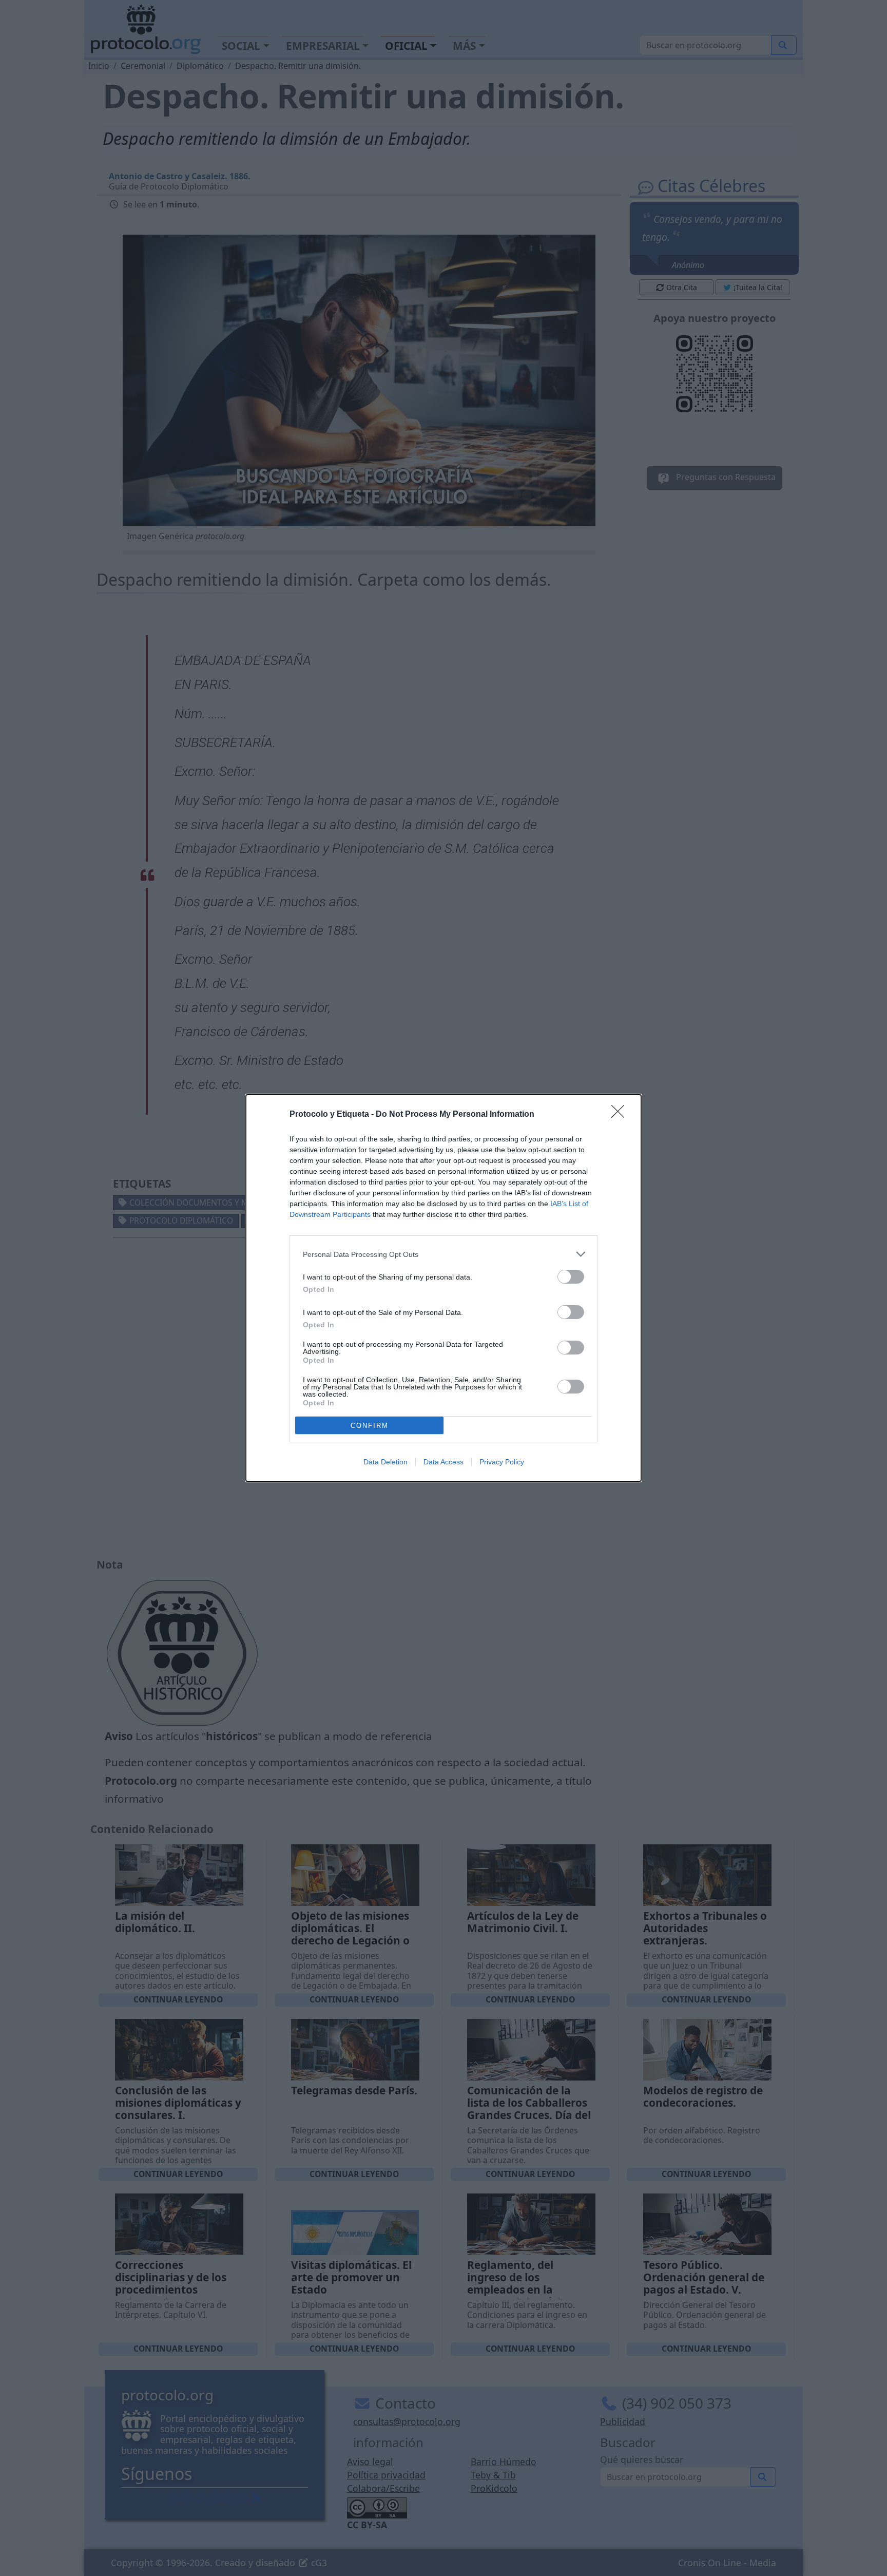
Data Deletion (385, 1462)
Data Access (444, 1462)
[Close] (621, 1115)
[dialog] (444, 1288)
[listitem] (444, 1254)
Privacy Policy (502, 1462)
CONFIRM (370, 1426)
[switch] (571, 1277)
